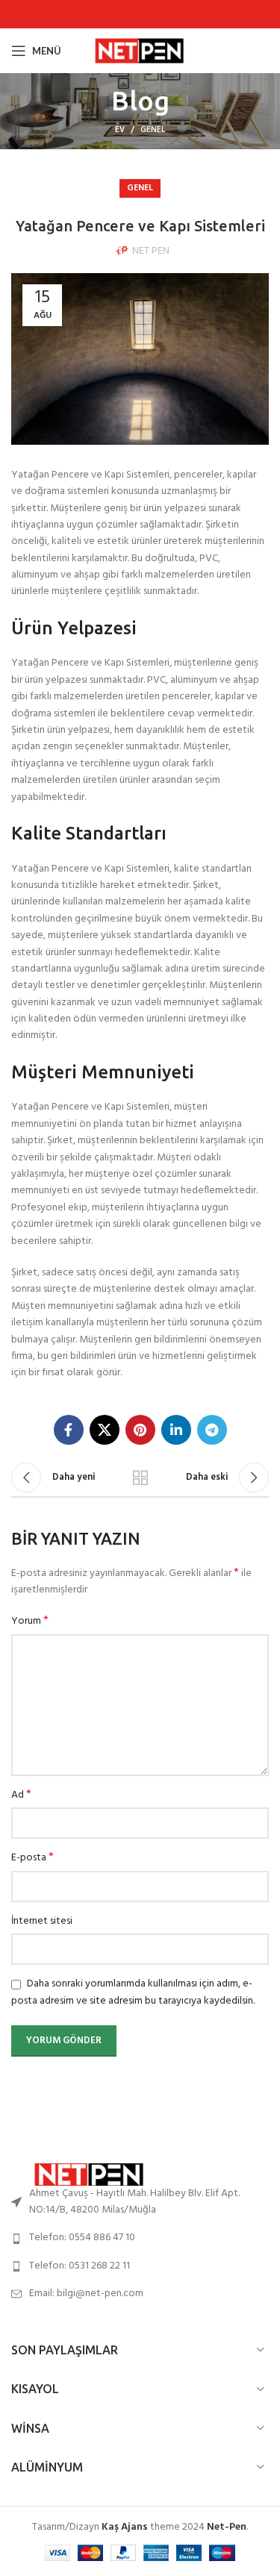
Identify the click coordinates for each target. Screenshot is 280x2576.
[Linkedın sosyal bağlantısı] (176, 1430)
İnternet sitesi (42, 1922)
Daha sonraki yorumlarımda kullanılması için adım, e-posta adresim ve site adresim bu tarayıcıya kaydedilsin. (133, 1992)
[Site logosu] (143, 51)
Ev (120, 130)
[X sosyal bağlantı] (105, 1430)
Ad (21, 1795)
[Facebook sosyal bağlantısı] (69, 1430)
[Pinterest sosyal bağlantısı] (140, 1430)
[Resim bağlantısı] (93, 2174)
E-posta (32, 1858)
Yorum (30, 1622)
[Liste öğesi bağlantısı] (140, 2238)
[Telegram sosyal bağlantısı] (212, 1430)
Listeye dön (140, 1478)
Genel (153, 130)
